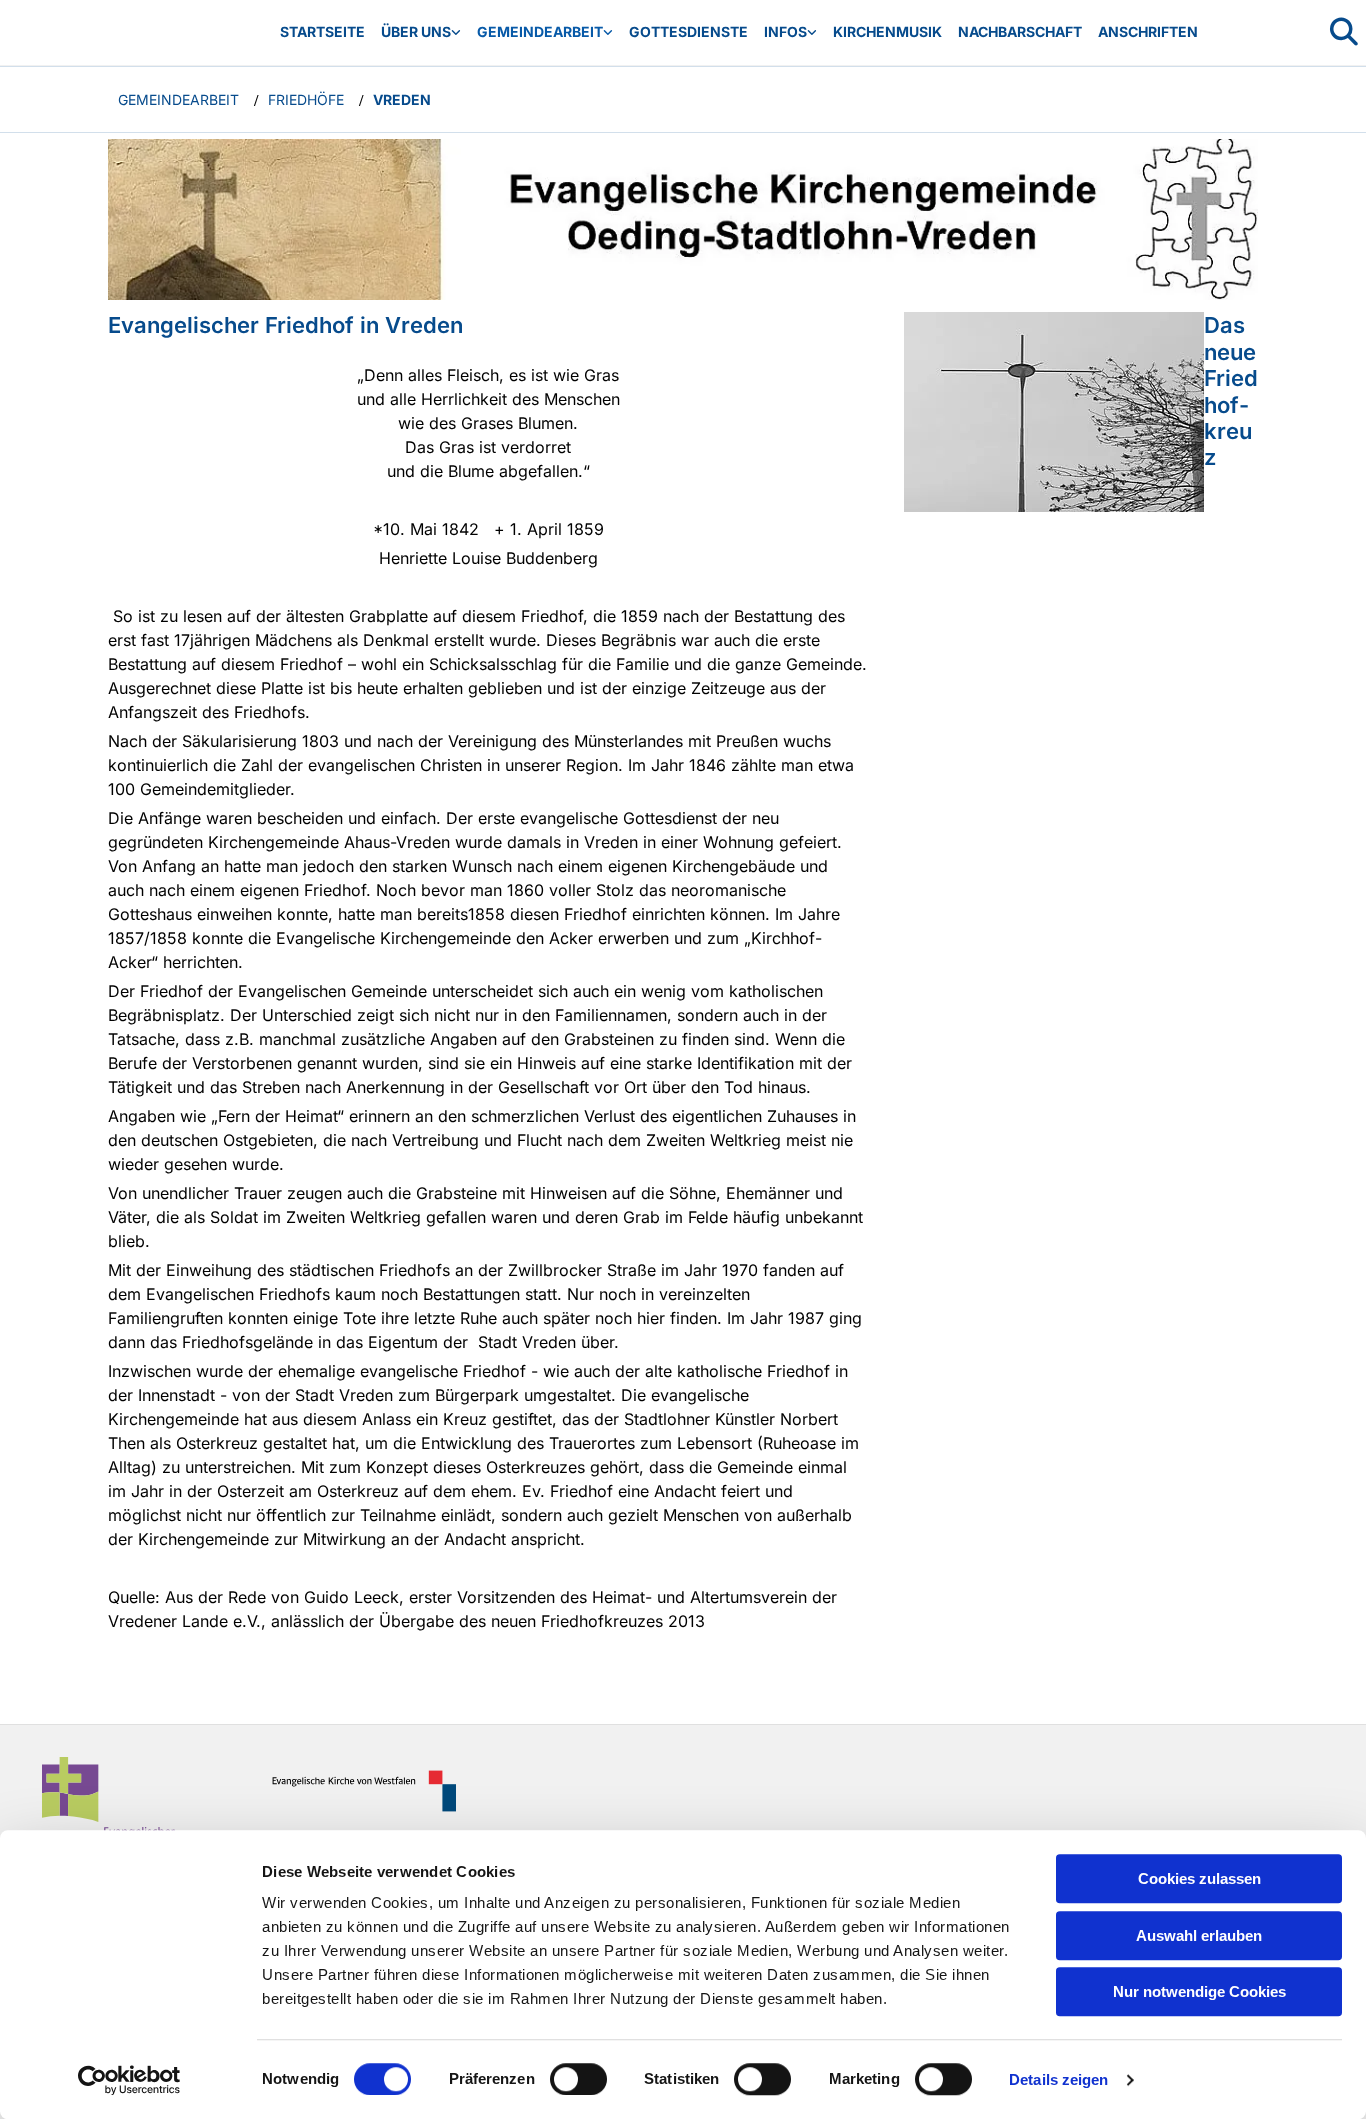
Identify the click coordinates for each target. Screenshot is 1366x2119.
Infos (785, 31)
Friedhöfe (306, 99)
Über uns (416, 31)
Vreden (402, 99)
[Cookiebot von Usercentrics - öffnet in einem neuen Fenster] (129, 2080)
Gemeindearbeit (540, 31)
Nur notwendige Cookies (1199, 1991)
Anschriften (1148, 31)
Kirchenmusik (887, 31)
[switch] (578, 2079)
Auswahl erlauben (1199, 1935)
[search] (1344, 32)
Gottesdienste (688, 31)
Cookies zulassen (1199, 1878)
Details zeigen (1058, 2079)
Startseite (322, 31)
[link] (421, 32)
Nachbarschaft (1020, 31)
